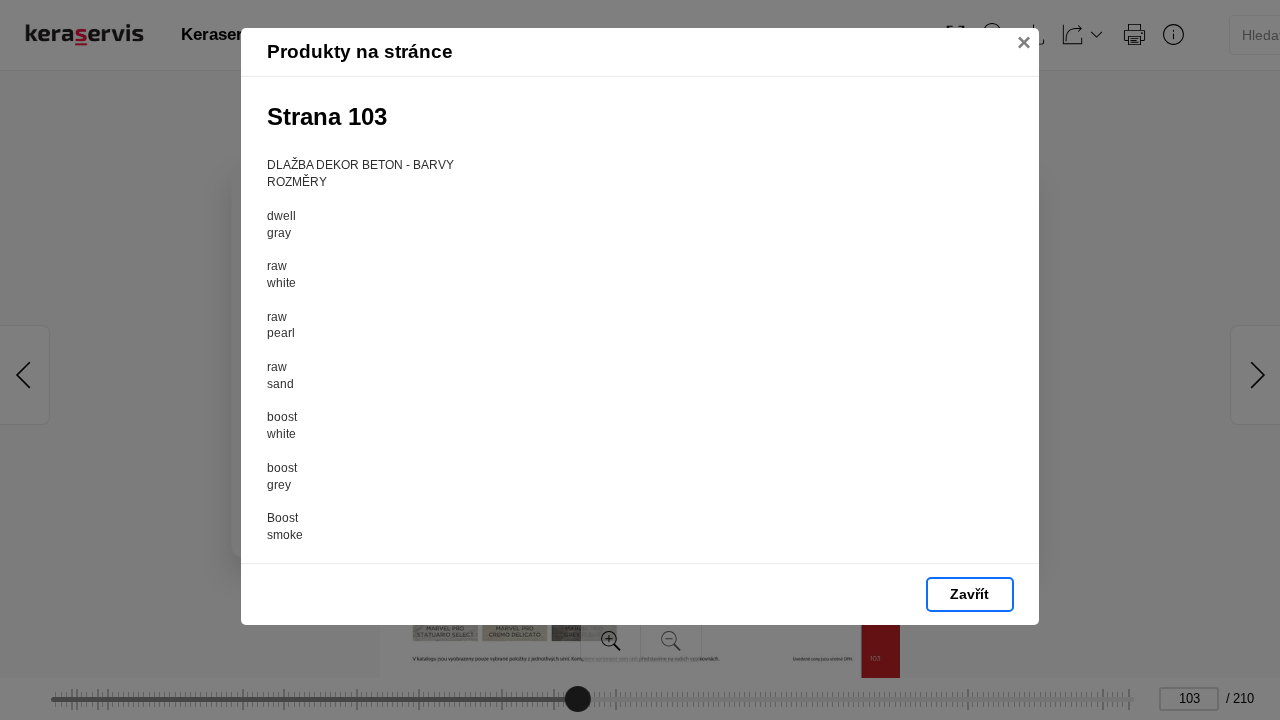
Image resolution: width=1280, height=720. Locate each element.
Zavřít (969, 594)
